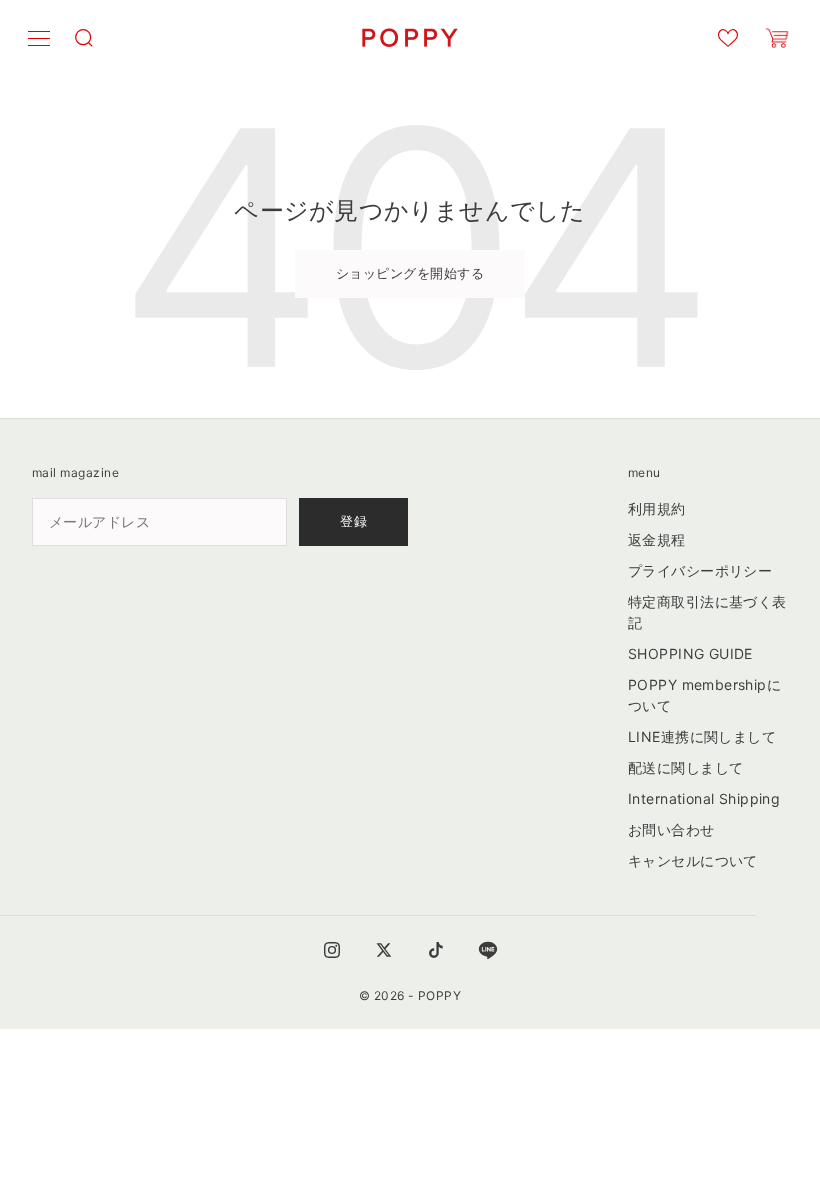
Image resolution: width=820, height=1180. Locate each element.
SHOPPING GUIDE (690, 653)
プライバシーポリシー (700, 570)
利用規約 (657, 508)
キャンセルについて (693, 860)
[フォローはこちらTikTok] (436, 950)
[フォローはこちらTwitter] (384, 950)
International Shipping (704, 798)
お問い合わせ (671, 829)
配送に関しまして (685, 767)
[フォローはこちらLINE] (488, 950)
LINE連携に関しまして (702, 736)
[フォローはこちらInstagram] (332, 950)
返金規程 (657, 539)
